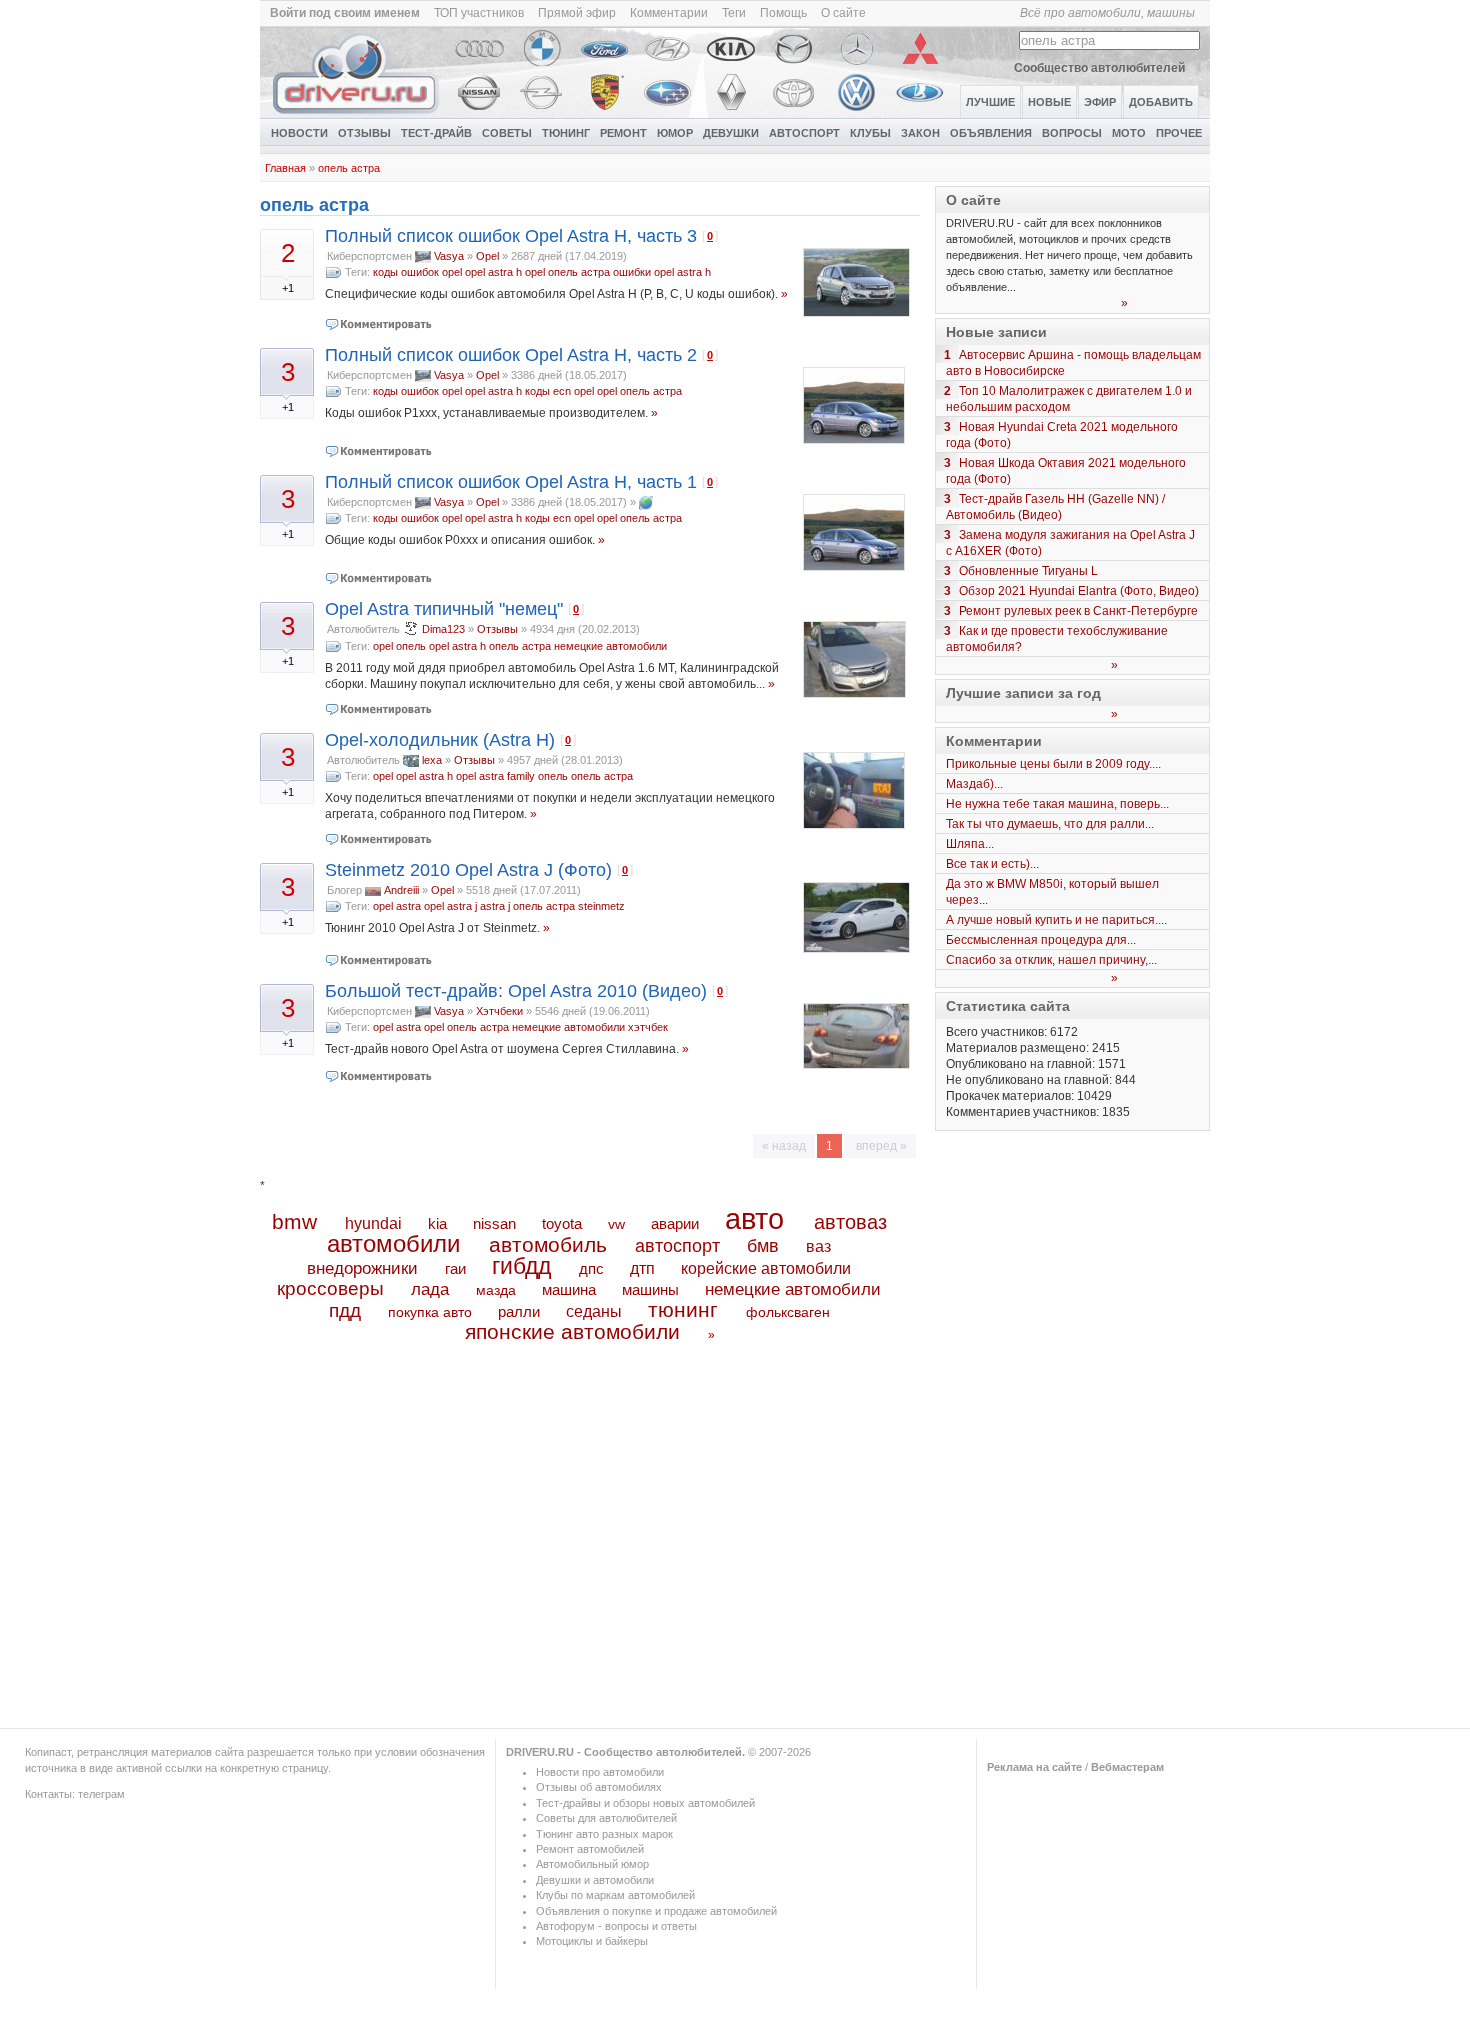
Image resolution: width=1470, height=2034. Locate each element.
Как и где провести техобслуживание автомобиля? (1057, 639)
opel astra (397, 906)
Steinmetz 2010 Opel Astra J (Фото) (468, 870)
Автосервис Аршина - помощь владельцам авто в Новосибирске (1073, 363)
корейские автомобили (766, 1268)
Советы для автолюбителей (606, 1818)
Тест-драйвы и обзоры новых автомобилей (645, 1803)
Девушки (731, 133)
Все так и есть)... (992, 864)
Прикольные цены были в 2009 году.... (1053, 764)
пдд (345, 1310)
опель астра (349, 168)
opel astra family (495, 776)
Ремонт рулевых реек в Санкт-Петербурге (1078, 611)
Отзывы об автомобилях (599, 1787)
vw (616, 1224)
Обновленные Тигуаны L (1028, 571)
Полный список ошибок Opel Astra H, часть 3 (511, 236)
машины (650, 1289)
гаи (455, 1268)
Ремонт (623, 133)
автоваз (850, 1222)
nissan (494, 1224)
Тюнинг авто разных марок (604, 1834)
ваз (818, 1246)
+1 (288, 288)
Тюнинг (566, 133)
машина (569, 1289)
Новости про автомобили (600, 1772)
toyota (562, 1223)
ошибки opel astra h (662, 272)
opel (535, 272)
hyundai (373, 1223)
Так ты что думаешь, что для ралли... (1050, 824)
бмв (763, 1246)
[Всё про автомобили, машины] (357, 114)
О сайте (843, 13)
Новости (299, 133)
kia (437, 1224)
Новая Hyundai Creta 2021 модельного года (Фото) (1062, 435)
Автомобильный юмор (592, 1864)
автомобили (393, 1243)
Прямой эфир (577, 13)
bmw (294, 1221)
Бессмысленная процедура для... (1041, 940)
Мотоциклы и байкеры (592, 1941)
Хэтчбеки (499, 1011)
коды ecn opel (559, 391)
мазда (496, 1290)
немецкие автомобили (610, 646)
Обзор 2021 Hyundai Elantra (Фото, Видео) (1079, 591)
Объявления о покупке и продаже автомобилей (656, 1911)
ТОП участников (479, 13)
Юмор (675, 133)
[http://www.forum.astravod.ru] (646, 502)
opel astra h (493, 272)
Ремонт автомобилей (590, 1849)
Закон (920, 133)
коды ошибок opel (417, 272)
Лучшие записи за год (1023, 693)
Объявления (991, 133)
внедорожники (362, 1268)
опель (411, 646)
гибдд (521, 1266)
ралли (519, 1312)
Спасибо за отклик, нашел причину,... (1051, 960)
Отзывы (364, 133)
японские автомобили (572, 1332)
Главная (285, 168)
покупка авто (430, 1312)
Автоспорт (804, 133)
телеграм (101, 1794)
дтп (642, 1268)
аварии (675, 1223)
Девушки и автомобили (595, 1880)
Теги (734, 13)
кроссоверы (330, 1288)
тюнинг (683, 1309)
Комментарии (669, 13)
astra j (495, 906)
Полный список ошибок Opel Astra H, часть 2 (511, 355)
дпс (591, 1268)
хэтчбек (648, 1027)
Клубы (870, 133)
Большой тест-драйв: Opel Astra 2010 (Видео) (516, 991)
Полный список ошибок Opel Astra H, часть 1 (511, 482)
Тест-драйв (436, 133)
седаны (594, 1311)
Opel (487, 256)
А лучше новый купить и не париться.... (1056, 920)
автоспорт (677, 1245)
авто (754, 1219)
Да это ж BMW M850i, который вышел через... (1052, 892)
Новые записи (996, 332)
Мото (1129, 133)
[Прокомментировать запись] (379, 324)
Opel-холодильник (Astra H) (440, 740)
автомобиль (548, 1244)
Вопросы (1072, 133)
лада (430, 1289)
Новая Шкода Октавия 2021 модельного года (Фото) (1066, 471)
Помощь (783, 13)
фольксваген (788, 1312)
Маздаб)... (974, 784)
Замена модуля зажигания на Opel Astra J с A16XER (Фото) (1070, 543)
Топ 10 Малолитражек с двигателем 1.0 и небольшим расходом (1069, 399)
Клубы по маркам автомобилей (615, 1895)
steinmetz (601, 906)
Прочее (1179, 133)
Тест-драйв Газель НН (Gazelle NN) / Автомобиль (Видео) (1055, 507)
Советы (507, 133)
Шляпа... (970, 844)
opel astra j (450, 906)
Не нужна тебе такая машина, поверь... (1057, 804)
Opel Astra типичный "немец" (444, 609)
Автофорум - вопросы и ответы (616, 1926)
